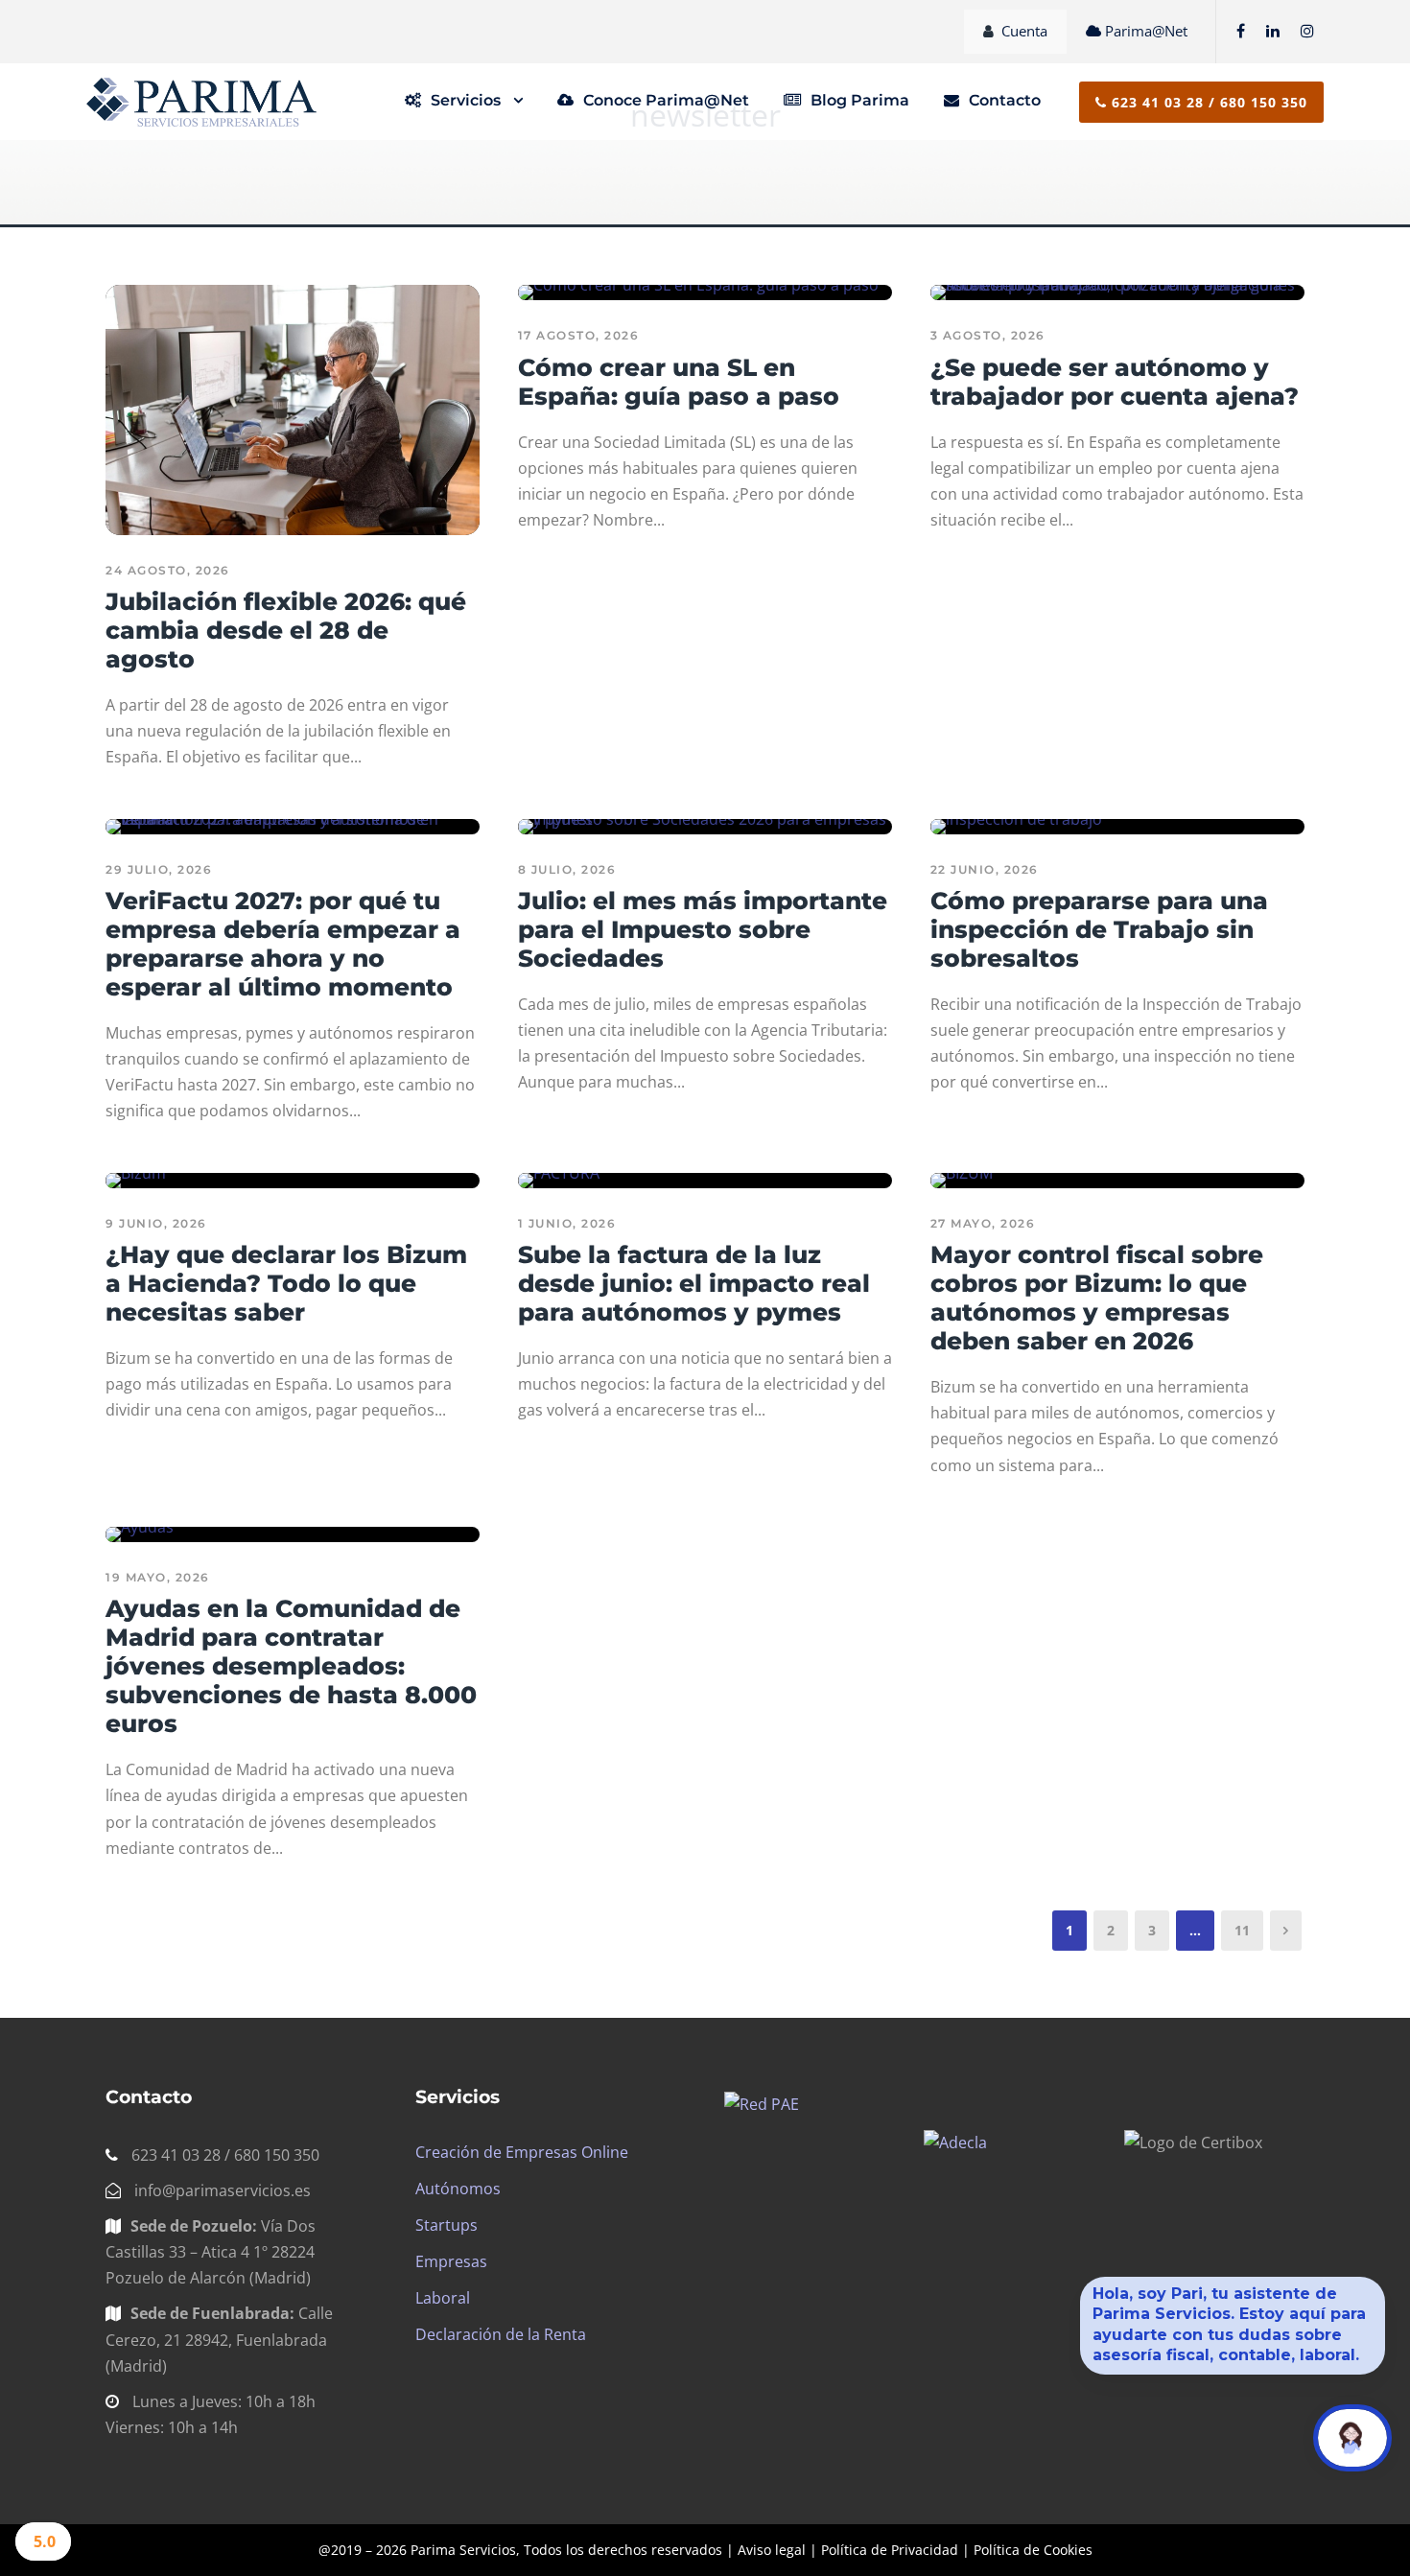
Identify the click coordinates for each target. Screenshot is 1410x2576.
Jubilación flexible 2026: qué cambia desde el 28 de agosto (286, 630)
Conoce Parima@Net (666, 100)
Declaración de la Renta (501, 2334)
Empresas (451, 2261)
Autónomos (458, 2189)
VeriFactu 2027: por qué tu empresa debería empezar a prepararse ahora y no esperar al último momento (283, 944)
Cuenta (1024, 31)
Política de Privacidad (890, 2550)
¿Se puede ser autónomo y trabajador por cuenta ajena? (1115, 382)
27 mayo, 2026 (983, 1223)
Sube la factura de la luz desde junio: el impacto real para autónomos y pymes (694, 1283)
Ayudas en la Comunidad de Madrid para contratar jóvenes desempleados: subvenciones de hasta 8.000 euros (291, 1666)
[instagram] (1307, 31)
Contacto (1005, 100)
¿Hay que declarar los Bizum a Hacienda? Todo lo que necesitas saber (286, 1283)
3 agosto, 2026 (988, 335)
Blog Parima (860, 100)
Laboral (443, 2298)
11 (1242, 1930)
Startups (446, 2225)
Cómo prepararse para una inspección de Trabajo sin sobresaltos (1099, 929)
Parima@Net (1146, 31)
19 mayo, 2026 (158, 1577)
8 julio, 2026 (567, 869)
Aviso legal (772, 2550)
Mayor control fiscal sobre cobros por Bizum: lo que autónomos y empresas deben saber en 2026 (1097, 1298)
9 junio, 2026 (156, 1223)
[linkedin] (1273, 31)
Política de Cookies (1033, 2550)
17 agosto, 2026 (579, 335)
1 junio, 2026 (567, 1223)
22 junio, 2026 (985, 869)
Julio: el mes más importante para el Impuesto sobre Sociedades (703, 929)
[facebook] (1241, 31)
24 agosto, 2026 (168, 570)
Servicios (466, 100)
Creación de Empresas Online (522, 2152)
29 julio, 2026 (159, 869)
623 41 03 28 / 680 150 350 (1207, 102)
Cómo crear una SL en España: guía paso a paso (679, 382)
